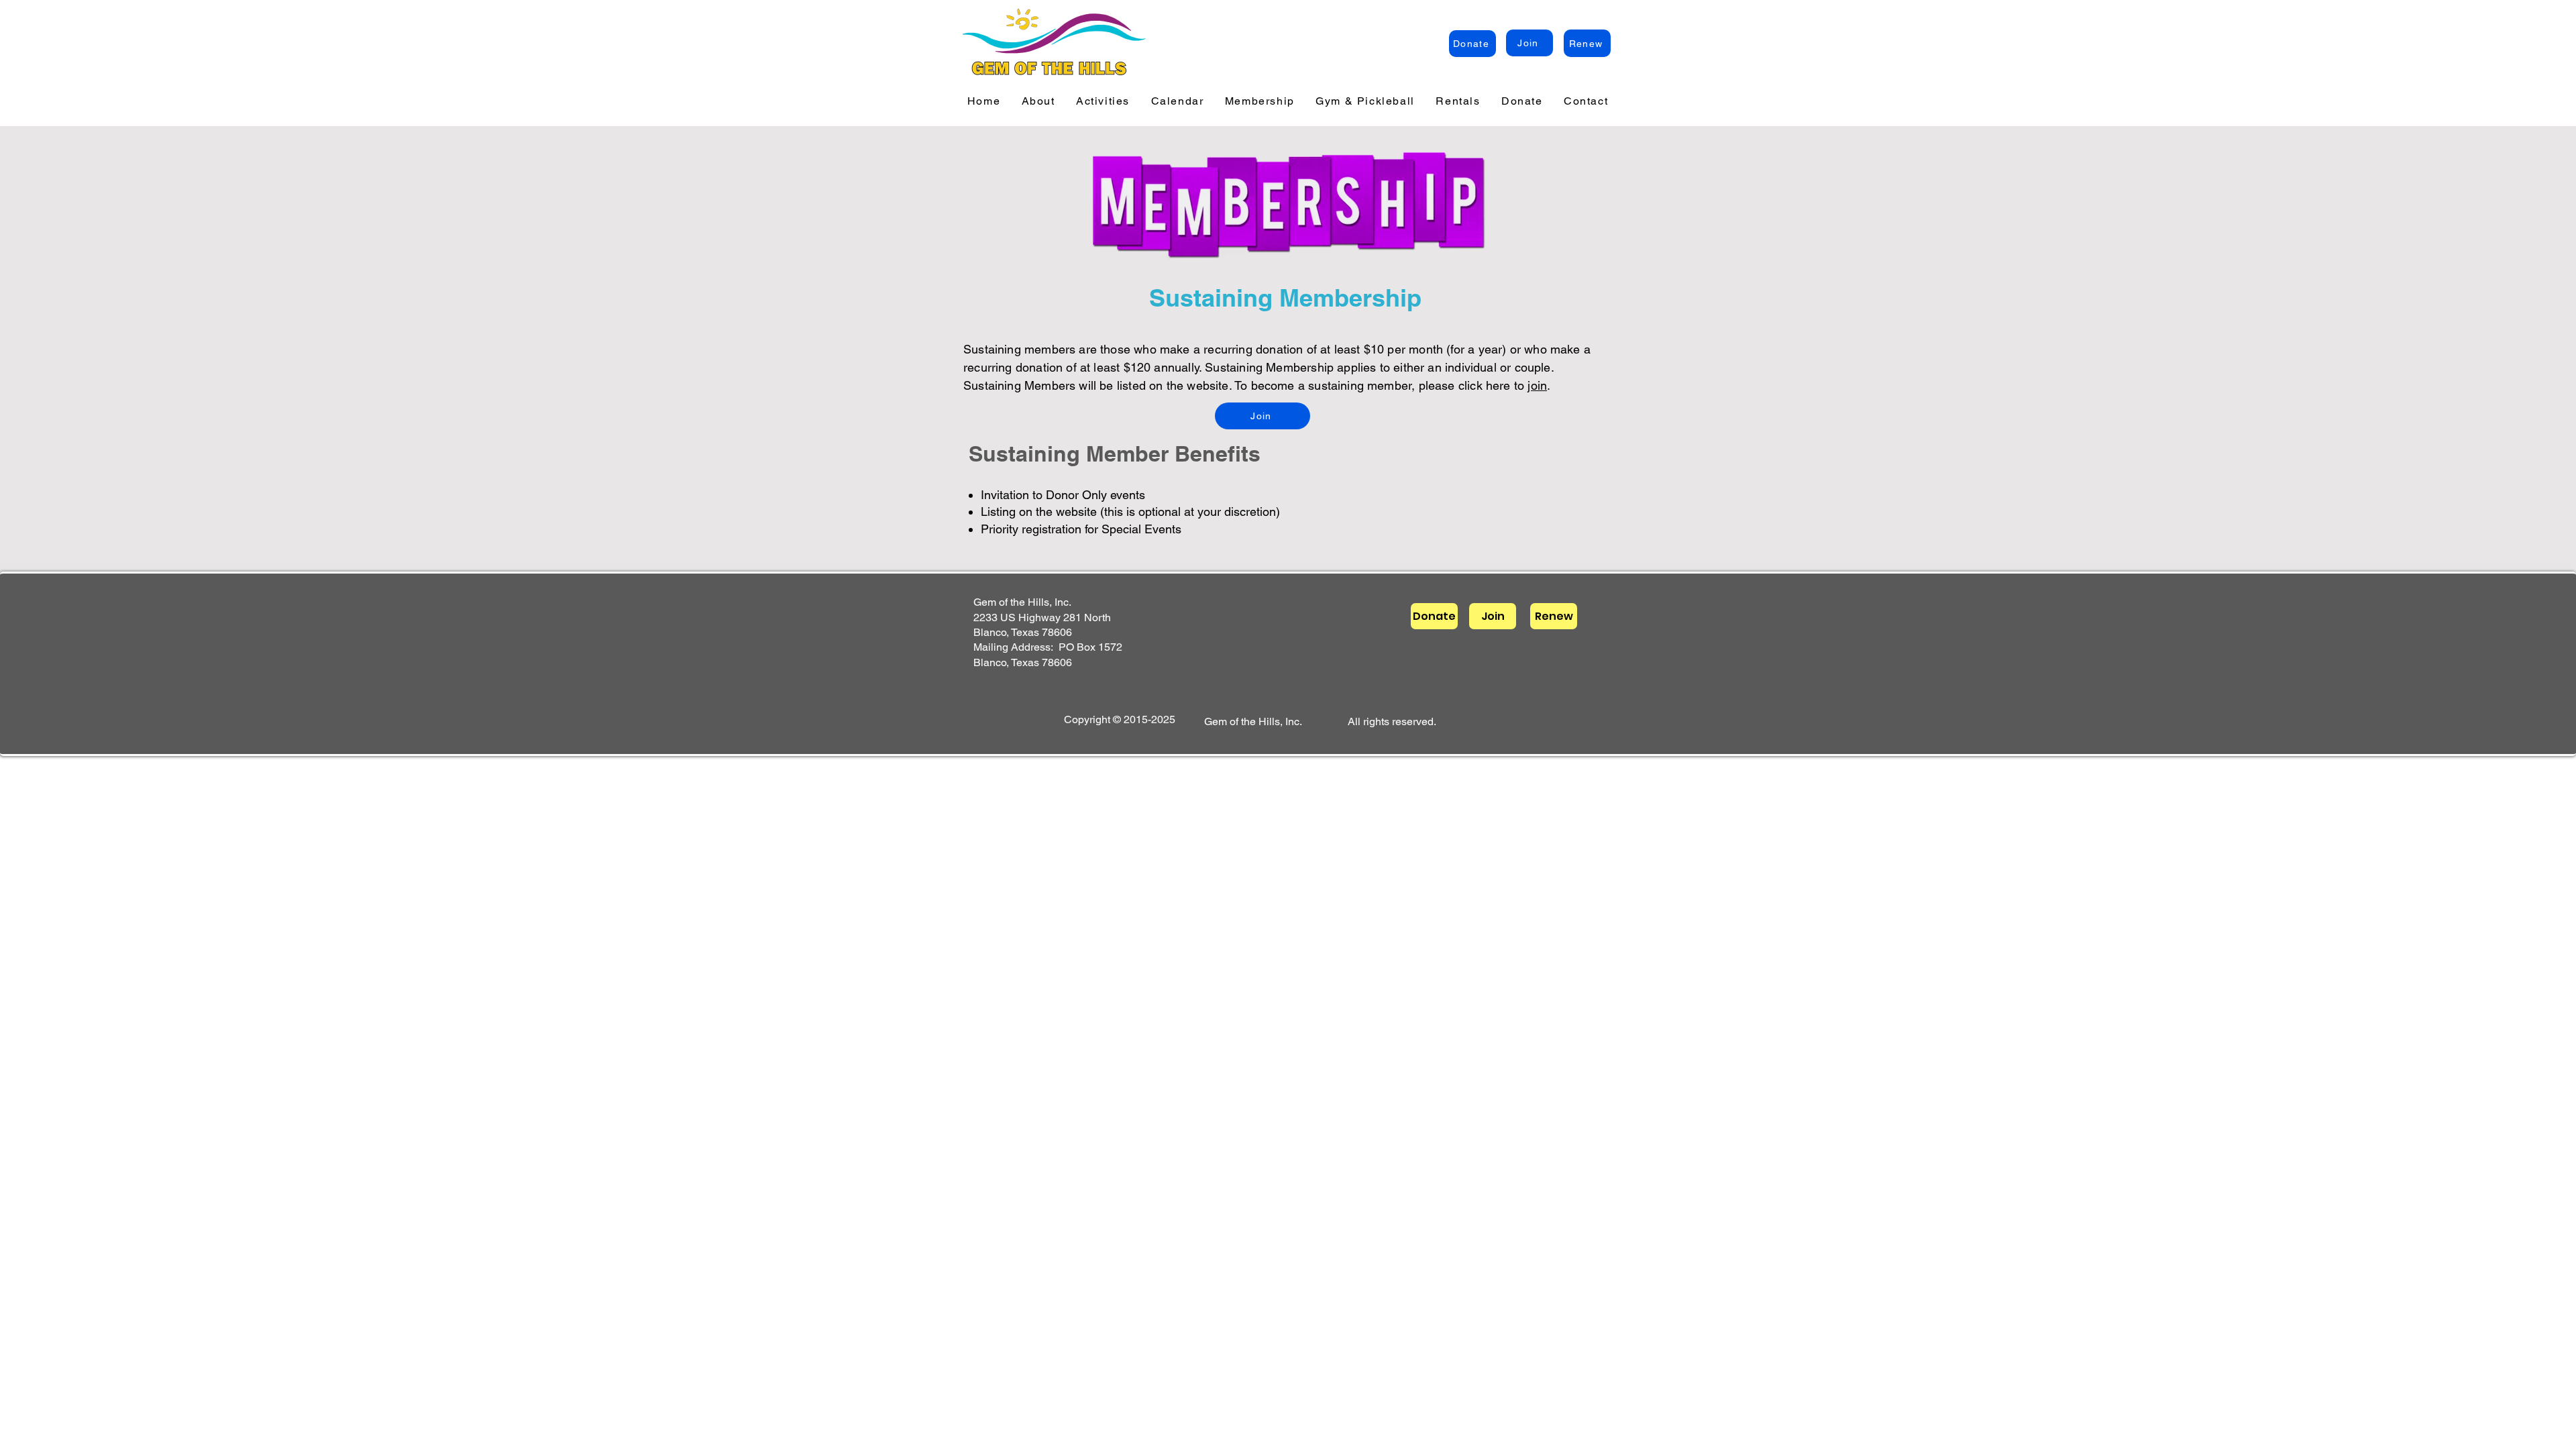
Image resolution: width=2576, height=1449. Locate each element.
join (1537, 385)
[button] (1038, 102)
